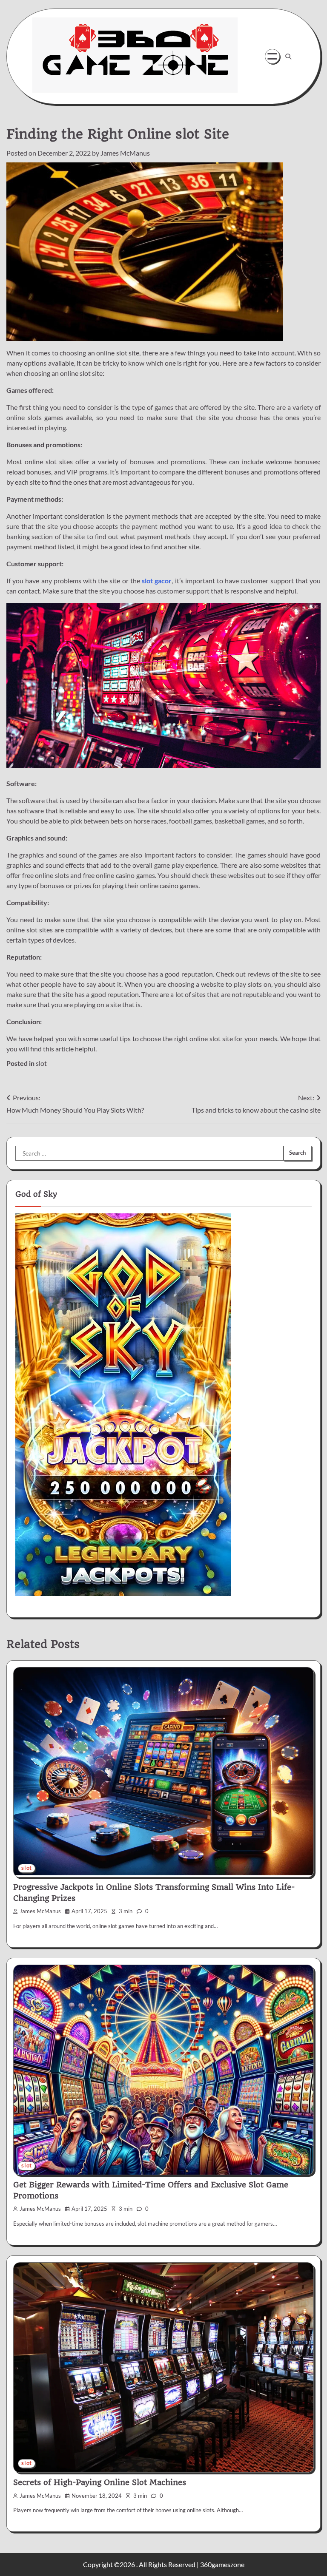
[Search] (288, 57)
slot (41, 1063)
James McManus (125, 153)
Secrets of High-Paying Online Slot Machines (100, 2482)
